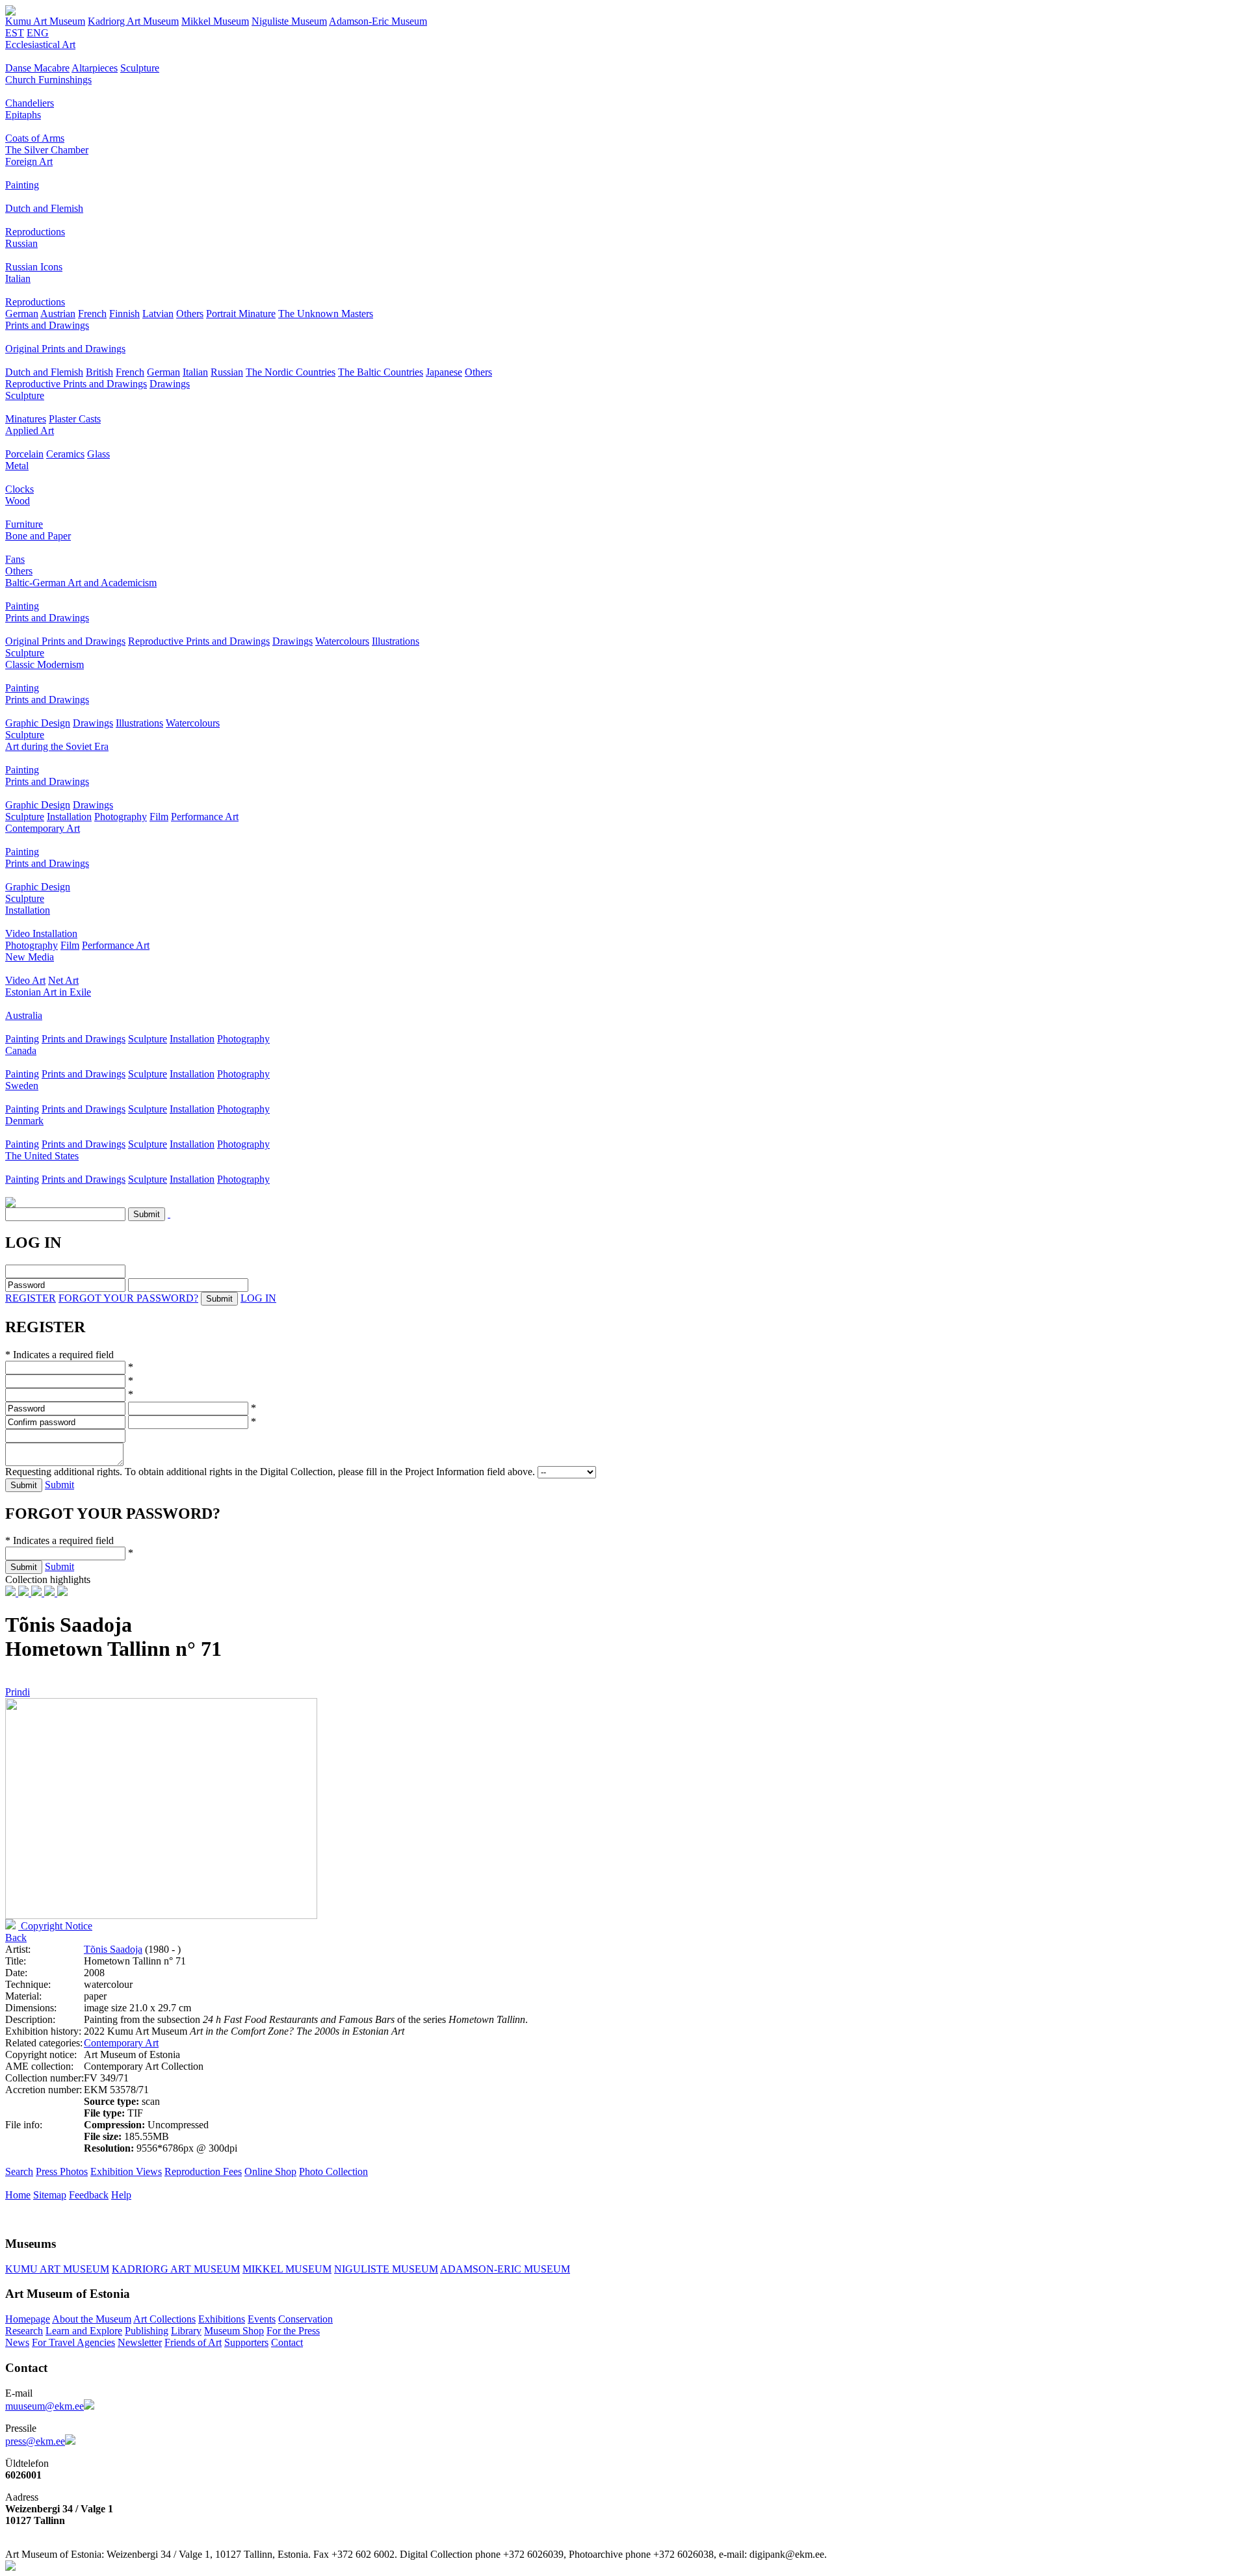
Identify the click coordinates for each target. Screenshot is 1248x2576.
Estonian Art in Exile (48, 992)
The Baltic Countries (381, 372)
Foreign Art (29, 161)
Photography (121, 817)
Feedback (89, 2195)
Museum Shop (234, 2331)
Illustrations (396, 641)
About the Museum (92, 2319)
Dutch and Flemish (44, 208)
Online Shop (270, 2171)
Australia (24, 1015)
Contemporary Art (43, 828)
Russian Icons (34, 267)
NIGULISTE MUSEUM (386, 2269)
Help (121, 2195)
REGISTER (31, 1298)
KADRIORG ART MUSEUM (176, 2269)
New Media (30, 957)
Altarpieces (95, 68)
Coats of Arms (35, 138)
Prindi (18, 1692)
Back (16, 1938)
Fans (15, 559)
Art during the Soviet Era (57, 746)
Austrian (58, 314)
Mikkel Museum (215, 21)
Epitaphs (23, 115)
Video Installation (41, 934)
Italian (18, 278)
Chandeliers (30, 103)
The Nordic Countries (291, 372)
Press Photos (62, 2171)
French (92, 314)
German (22, 314)
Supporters (246, 2342)
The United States (42, 1156)
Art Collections (164, 2319)
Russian (21, 243)
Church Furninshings (48, 80)
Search (19, 2171)
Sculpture (140, 68)
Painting (22, 185)
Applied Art (30, 431)
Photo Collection (333, 2171)
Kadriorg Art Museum (133, 21)
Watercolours (342, 641)
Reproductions (35, 232)
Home (18, 2195)
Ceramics (65, 454)
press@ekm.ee (35, 2441)
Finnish (124, 314)
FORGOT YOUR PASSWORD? (128, 1298)
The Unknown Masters (326, 314)
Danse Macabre (37, 68)
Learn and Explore (84, 2331)
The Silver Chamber (47, 150)
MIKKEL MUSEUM (287, 2269)
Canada (21, 1050)
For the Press (293, 2331)
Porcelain (24, 454)
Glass (98, 454)
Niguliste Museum (289, 21)
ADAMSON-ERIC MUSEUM (505, 2269)
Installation (69, 817)
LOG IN (258, 1298)
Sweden (22, 1086)
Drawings (170, 384)
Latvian (158, 314)
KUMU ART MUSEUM (57, 2269)
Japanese (444, 372)
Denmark (24, 1121)
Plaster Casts (75, 419)
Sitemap (50, 2195)
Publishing (147, 2331)
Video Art (25, 980)
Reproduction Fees (203, 2171)
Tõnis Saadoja (113, 1949)
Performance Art (205, 817)
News (17, 2342)
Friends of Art (193, 2342)
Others (190, 314)
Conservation (305, 2319)
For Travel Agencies (73, 2342)
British (99, 372)
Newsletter (140, 2342)
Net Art (63, 980)
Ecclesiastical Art (40, 45)
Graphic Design (38, 723)
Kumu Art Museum (45, 21)
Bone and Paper (38, 536)
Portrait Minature (241, 314)
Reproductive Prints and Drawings (76, 384)
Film (159, 817)
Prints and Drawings (47, 325)
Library (186, 2331)
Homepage (28, 2319)
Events (262, 2319)
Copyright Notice (55, 1926)
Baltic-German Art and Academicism (81, 583)
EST (15, 33)
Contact (287, 2342)
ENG (38, 33)
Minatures (26, 419)
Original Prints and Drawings (65, 349)
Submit (59, 1485)
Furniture (24, 524)
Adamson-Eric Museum (378, 21)
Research (24, 2331)
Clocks (19, 489)
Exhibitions (222, 2319)
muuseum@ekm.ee (45, 2406)
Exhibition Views (126, 2171)
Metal (17, 466)
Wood (18, 501)
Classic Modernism (45, 664)
